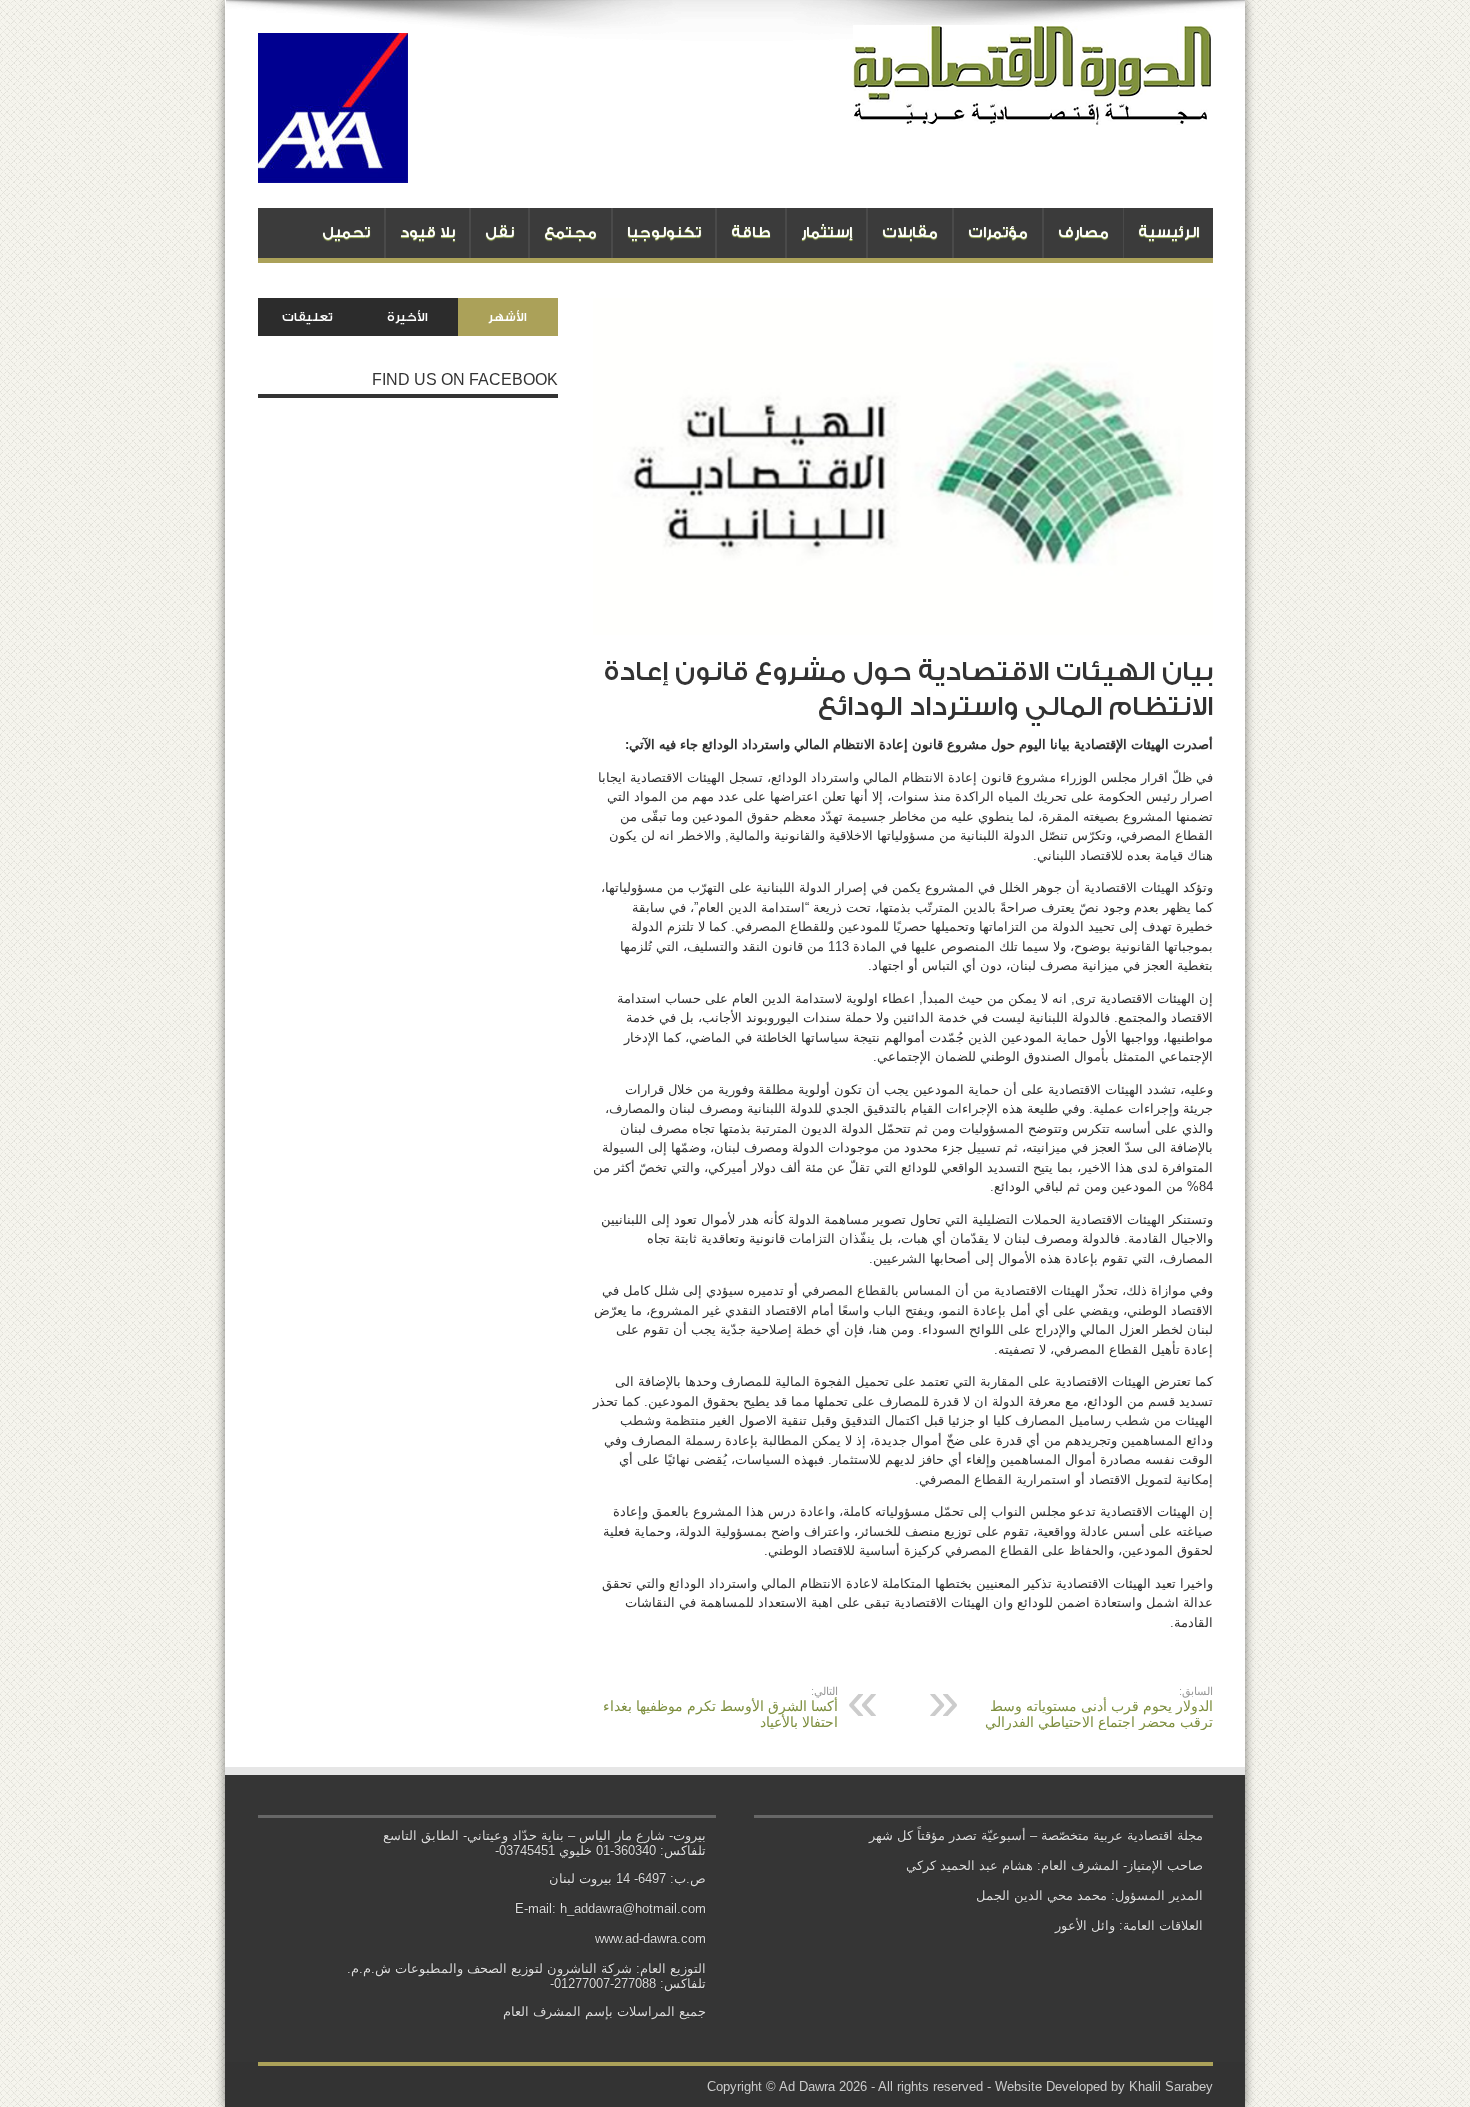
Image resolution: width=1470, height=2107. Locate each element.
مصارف (1083, 232)
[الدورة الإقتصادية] (1033, 110)
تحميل (346, 232)
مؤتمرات (998, 232)
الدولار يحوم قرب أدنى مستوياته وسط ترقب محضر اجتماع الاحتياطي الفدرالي (1099, 1707)
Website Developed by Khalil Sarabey (1104, 2086)
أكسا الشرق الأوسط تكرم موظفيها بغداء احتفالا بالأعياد (720, 1707)
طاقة (751, 232)
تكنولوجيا (664, 232)
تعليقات (307, 317)
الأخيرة (407, 317)
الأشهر (507, 317)
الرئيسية (1168, 232)
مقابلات (910, 232)
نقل (499, 232)
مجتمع (570, 232)
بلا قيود (427, 232)
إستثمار (826, 232)
